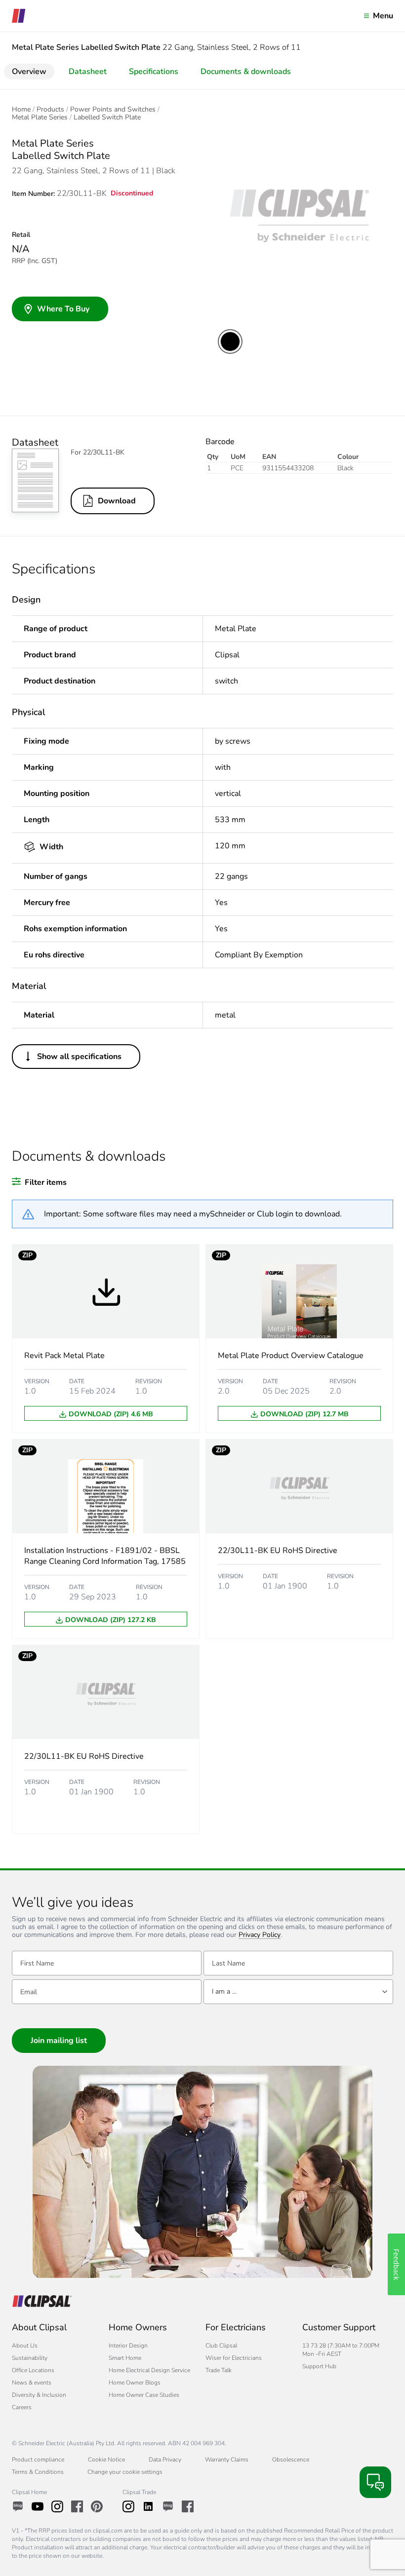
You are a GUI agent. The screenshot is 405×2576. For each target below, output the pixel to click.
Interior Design (128, 2346)
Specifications (154, 72)
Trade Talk (219, 2370)
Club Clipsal (221, 2346)
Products (50, 110)
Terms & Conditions (38, 2472)
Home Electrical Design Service (149, 2370)
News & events (32, 2383)
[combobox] (298, 1992)
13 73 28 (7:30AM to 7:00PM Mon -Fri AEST (341, 2350)
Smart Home (125, 2358)
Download (117, 501)
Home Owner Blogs (135, 2383)
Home (21, 110)
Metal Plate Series (40, 117)
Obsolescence (291, 2460)
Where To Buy (63, 309)
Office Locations (33, 2370)
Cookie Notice (106, 2460)
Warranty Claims (227, 2460)
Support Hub (319, 2366)
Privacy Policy (260, 1935)
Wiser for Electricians (234, 2358)
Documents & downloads (246, 72)
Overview (29, 72)
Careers (22, 2407)
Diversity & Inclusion (39, 2395)
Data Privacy (165, 2460)
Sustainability (30, 2358)
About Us (25, 2346)
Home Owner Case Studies (144, 2395)
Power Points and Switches (113, 110)
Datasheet (88, 72)
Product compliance (38, 2460)
